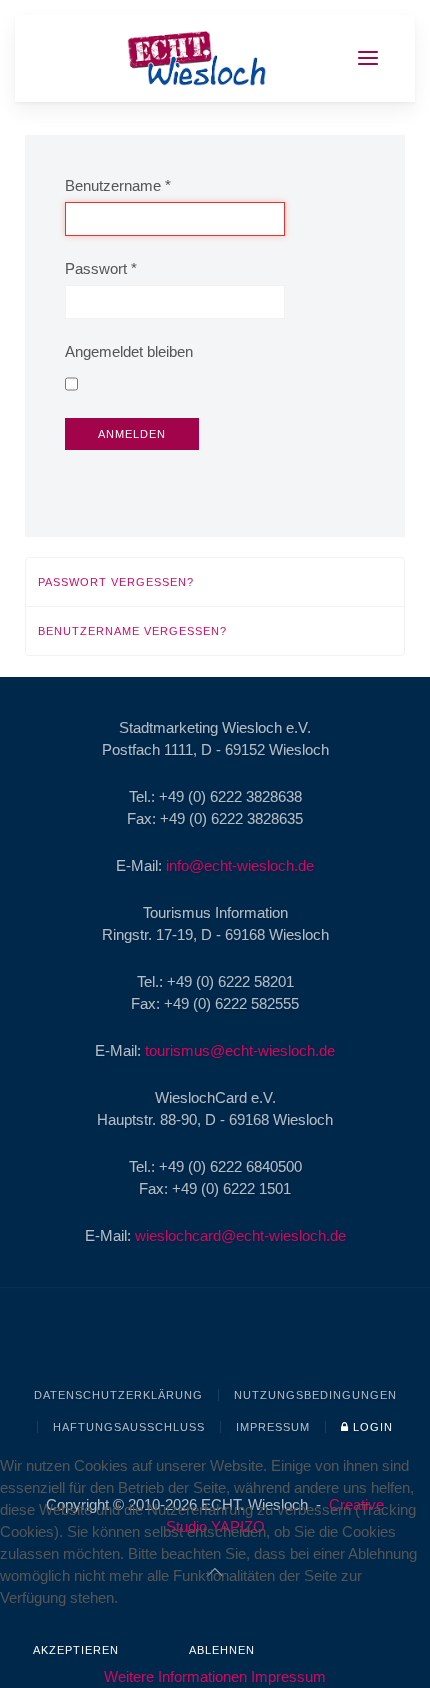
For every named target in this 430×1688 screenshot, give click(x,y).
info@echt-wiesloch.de (240, 865)
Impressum (273, 1427)
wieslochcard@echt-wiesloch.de (240, 1235)
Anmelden (132, 434)
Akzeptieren (76, 1650)
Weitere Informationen (175, 1676)
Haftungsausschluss (129, 1427)
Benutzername (118, 185)
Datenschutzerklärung (118, 1395)
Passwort (101, 268)
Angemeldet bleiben (129, 351)
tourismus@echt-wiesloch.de (240, 1050)
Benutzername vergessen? (132, 631)
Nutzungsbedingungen (315, 1395)
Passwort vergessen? (116, 582)
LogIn (371, 1427)
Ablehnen (222, 1650)
